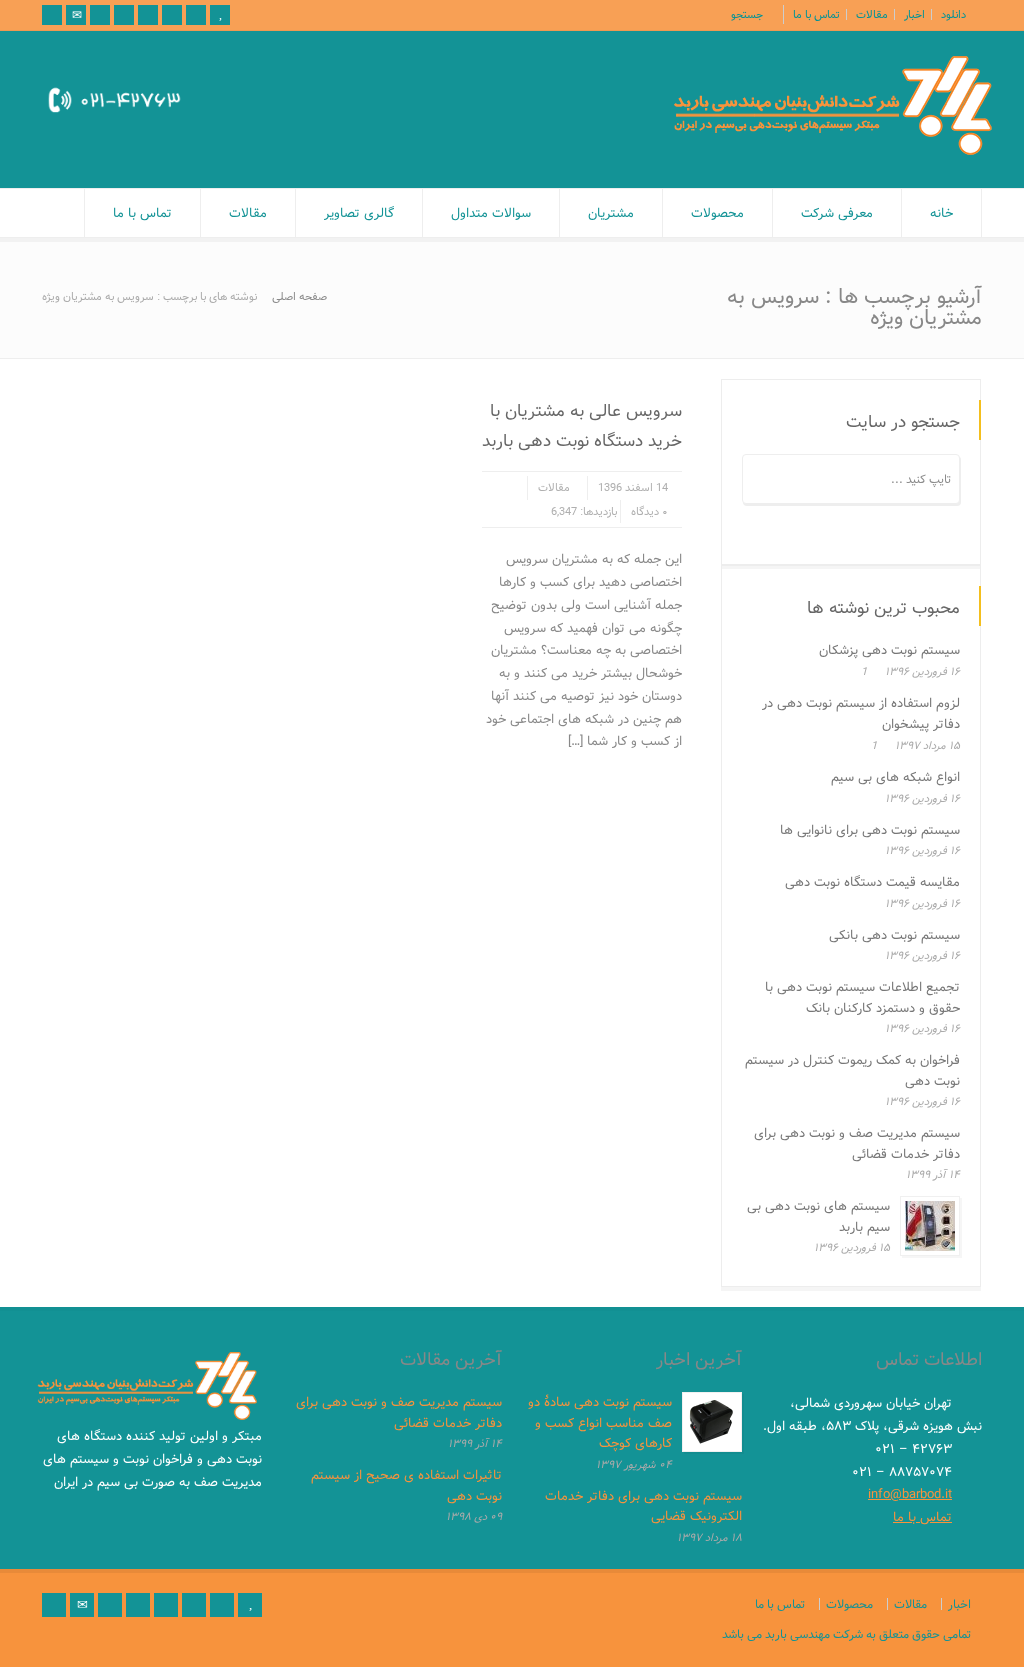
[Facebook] (124, 15)
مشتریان (611, 213)
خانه (941, 213)
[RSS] (52, 15)
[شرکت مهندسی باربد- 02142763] (832, 151)
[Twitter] (100, 15)
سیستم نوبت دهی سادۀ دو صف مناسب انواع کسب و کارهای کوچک (600, 1422)
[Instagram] (196, 15)
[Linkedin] (172, 15)
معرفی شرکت (837, 213)
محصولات (717, 213)
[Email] (76, 15)
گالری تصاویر (359, 213)
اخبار (914, 14)
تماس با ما (816, 14)
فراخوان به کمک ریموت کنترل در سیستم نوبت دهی (852, 1070)
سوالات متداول (491, 213)
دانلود (953, 14)
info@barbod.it (910, 1494)
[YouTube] (220, 15)
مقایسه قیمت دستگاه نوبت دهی (872, 882)
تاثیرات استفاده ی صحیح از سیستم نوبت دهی (406, 1485)
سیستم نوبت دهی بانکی (894, 935)
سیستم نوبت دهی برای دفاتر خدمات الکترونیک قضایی (643, 1506)
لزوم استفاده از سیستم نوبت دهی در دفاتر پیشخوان (861, 713)
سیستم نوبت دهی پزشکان (889, 650)
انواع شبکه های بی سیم (895, 777)
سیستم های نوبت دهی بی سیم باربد (818, 1216)
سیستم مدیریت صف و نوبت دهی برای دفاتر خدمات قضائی (857, 1143)
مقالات (872, 14)
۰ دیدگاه (649, 511)
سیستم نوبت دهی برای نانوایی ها (870, 830)
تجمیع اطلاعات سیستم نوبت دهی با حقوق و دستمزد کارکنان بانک (862, 997)
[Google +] (148, 15)
